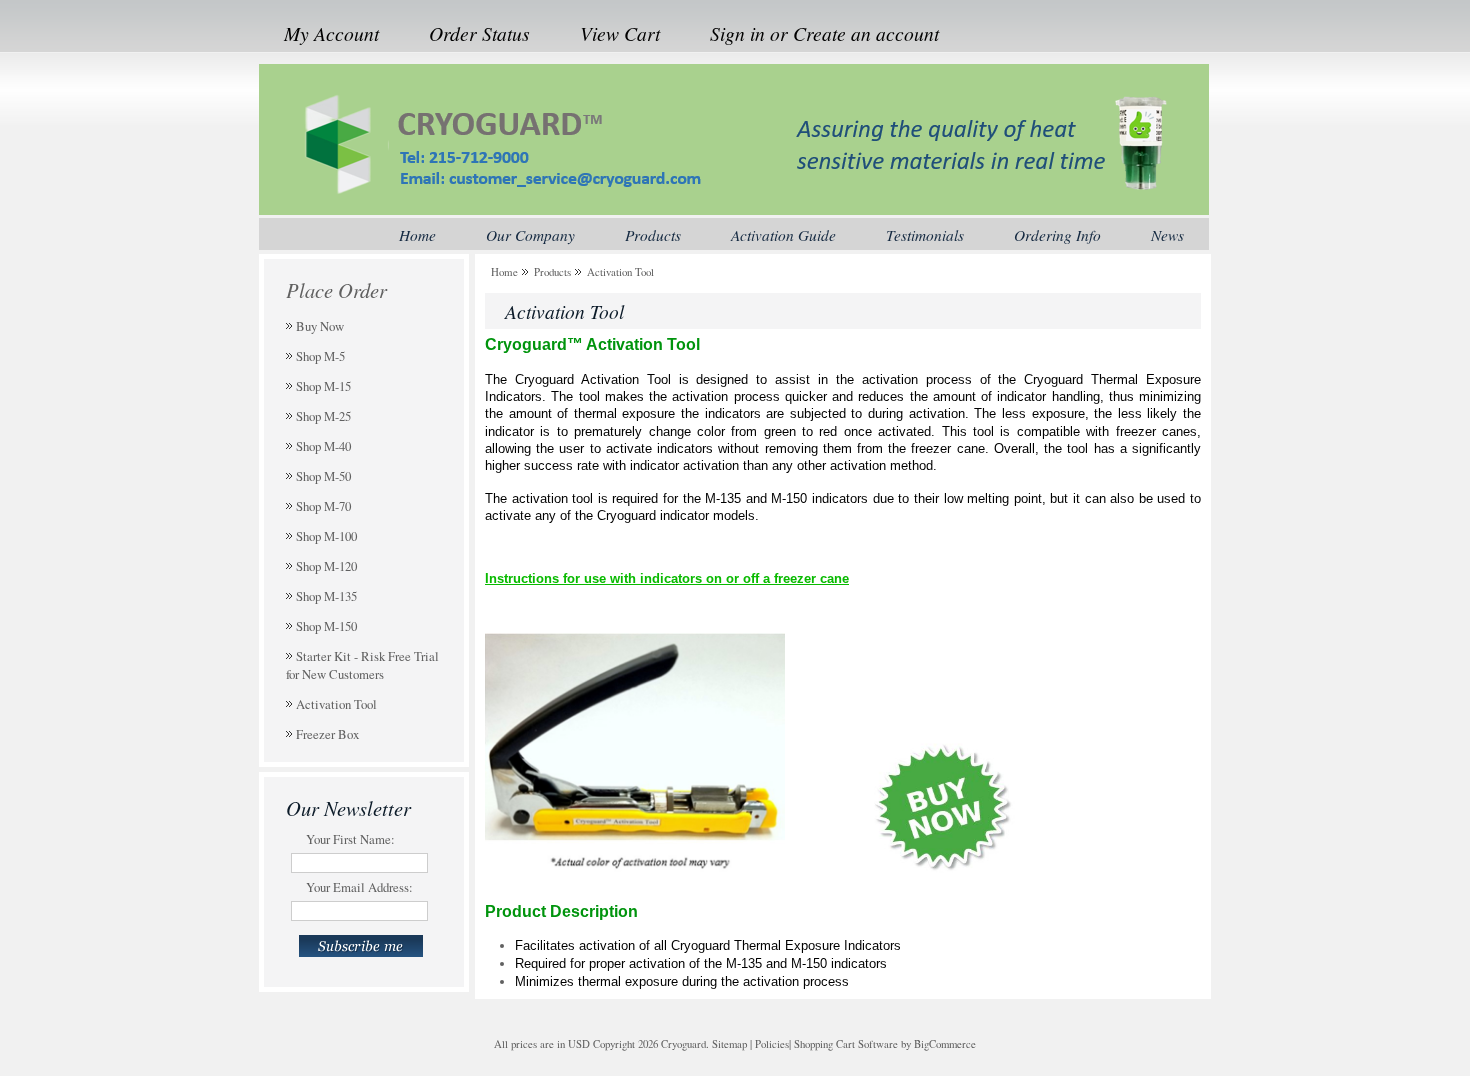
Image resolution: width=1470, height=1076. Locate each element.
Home (504, 271)
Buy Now (320, 326)
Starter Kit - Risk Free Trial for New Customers (362, 665)
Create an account (866, 33)
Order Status (479, 33)
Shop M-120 (326, 566)
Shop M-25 (323, 416)
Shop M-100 (326, 536)
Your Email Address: (359, 887)
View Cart (620, 33)
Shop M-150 (326, 626)
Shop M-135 (326, 596)
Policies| (773, 1044)
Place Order (336, 290)
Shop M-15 (323, 386)
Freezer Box (327, 734)
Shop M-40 (323, 446)
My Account (331, 33)
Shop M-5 (320, 356)
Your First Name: (350, 839)
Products (552, 271)
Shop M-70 (323, 506)
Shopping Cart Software (846, 1044)
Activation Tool (336, 704)
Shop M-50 (323, 476)
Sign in (737, 33)
